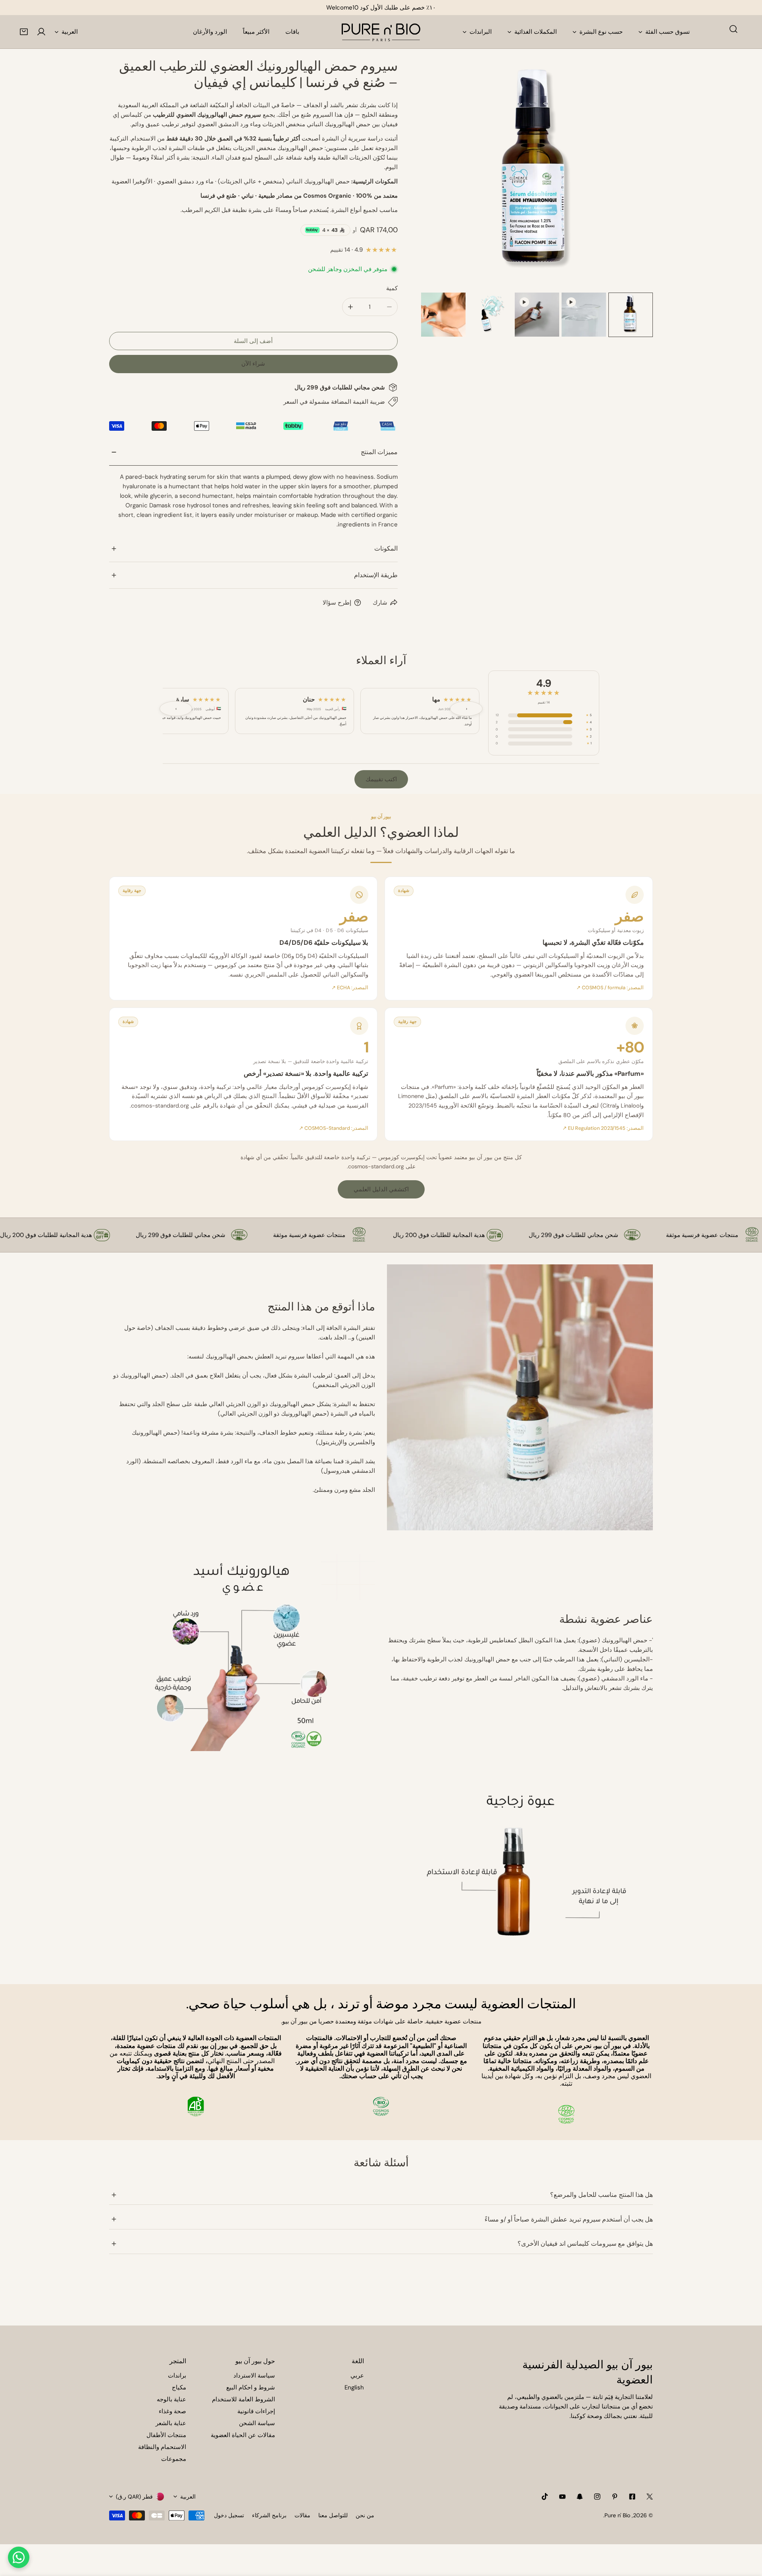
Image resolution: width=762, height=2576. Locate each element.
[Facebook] (632, 2497)
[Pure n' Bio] (381, 32)
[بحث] (733, 29)
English (354, 2387)
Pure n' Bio (617, 2515)
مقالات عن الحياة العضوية (243, 2435)
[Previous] (440, 175)
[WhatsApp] (19, 2557)
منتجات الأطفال (166, 2435)
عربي (357, 2376)
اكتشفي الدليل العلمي (381, 1189)
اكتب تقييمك (381, 779)
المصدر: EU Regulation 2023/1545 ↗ (603, 1128)
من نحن (365, 2515)
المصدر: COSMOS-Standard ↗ (334, 1128)
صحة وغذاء (172, 2411)
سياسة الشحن (257, 2423)
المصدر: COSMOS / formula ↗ (610, 988)
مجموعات (174, 2459)
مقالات (302, 2515)
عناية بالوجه (171, 2399)
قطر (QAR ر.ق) (134, 2497)
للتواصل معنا (333, 2515)
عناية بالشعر (171, 2423)
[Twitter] (650, 2497)
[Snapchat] (580, 2497)
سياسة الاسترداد (254, 2376)
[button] (24, 32)
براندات (177, 2376)
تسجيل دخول (229, 2515)
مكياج (179, 2387)
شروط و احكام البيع (251, 2387)
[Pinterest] (615, 2497)
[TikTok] (545, 2497)
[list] (537, 174)
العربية (70, 32)
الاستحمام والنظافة (162, 2447)
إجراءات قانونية (256, 2411)
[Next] (634, 175)
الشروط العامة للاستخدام (243, 2399)
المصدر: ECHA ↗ (350, 988)
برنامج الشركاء (269, 2515)
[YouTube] (562, 2497)
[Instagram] (597, 2497)
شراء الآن (253, 364)
